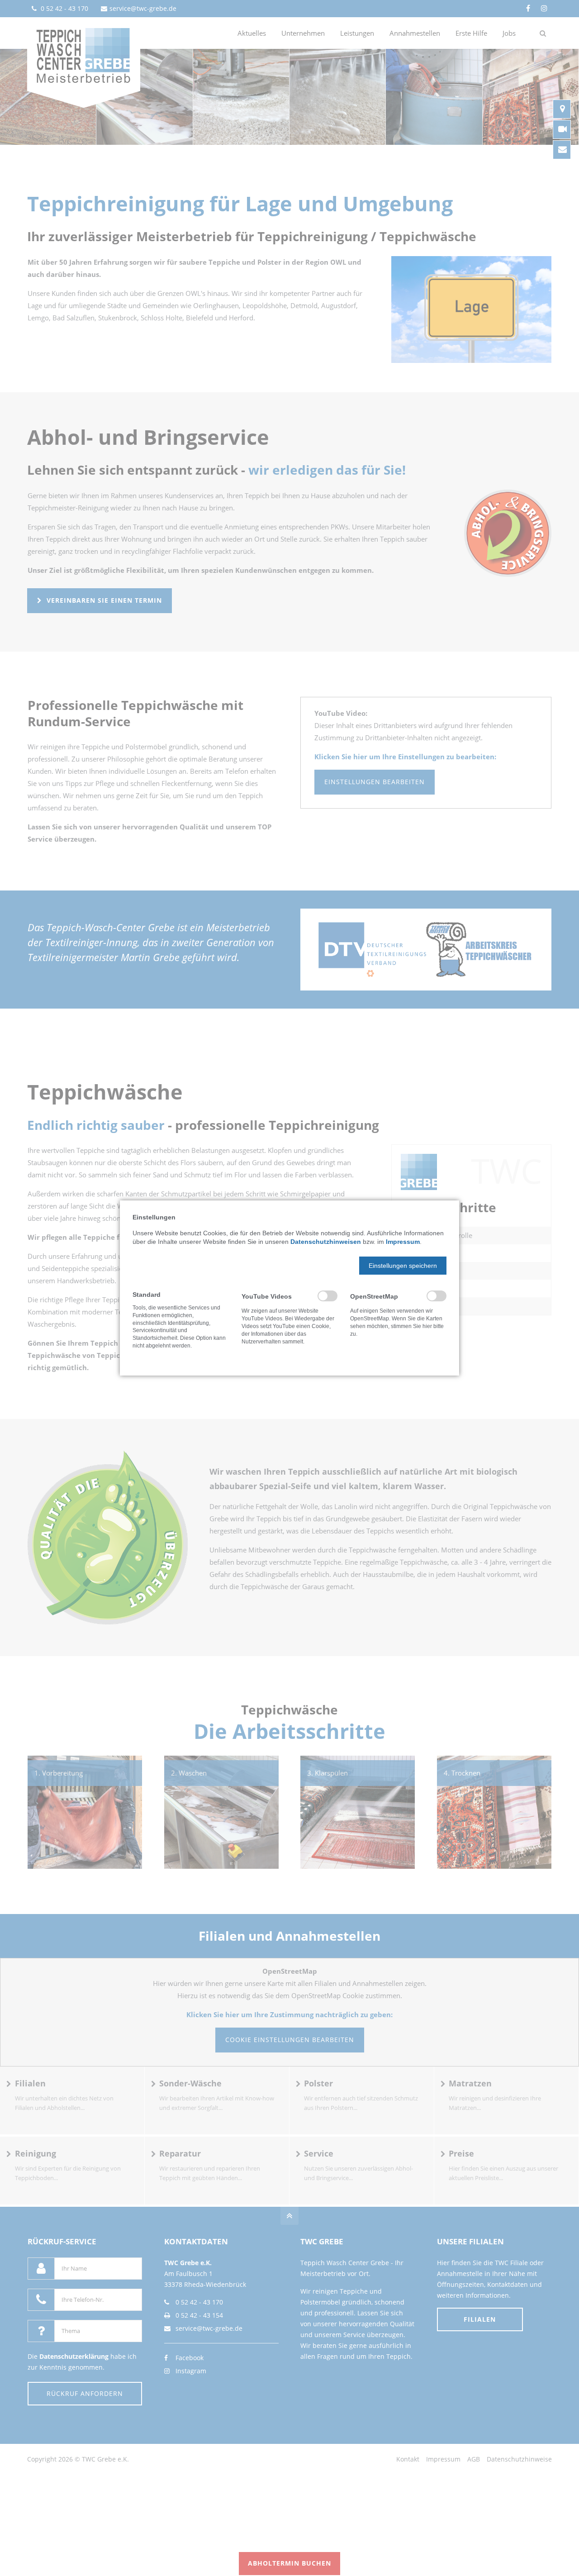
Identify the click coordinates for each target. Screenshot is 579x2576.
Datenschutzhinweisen (326, 1242)
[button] (403, 1266)
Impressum (403, 1242)
